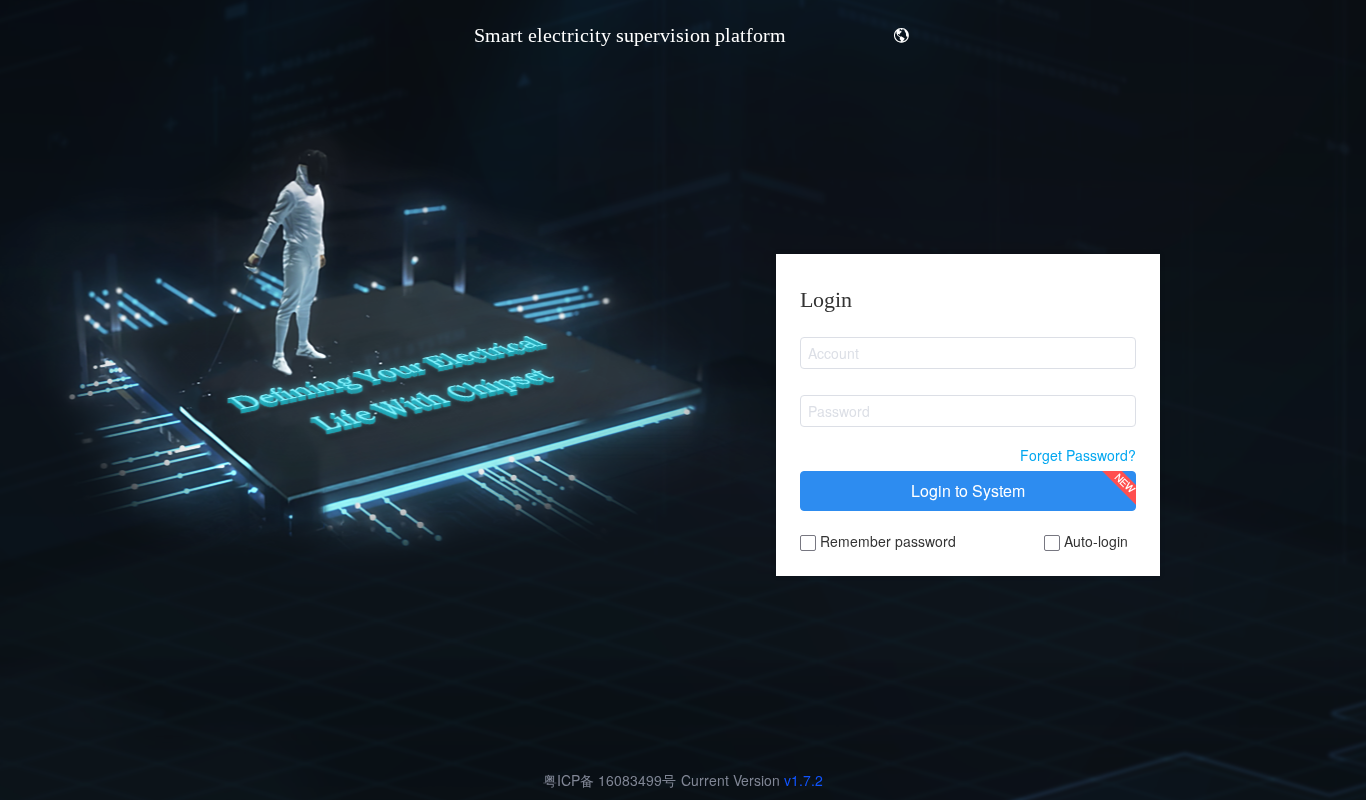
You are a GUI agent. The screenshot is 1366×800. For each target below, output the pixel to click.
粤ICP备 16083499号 (609, 780)
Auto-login (1094, 541)
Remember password (886, 541)
